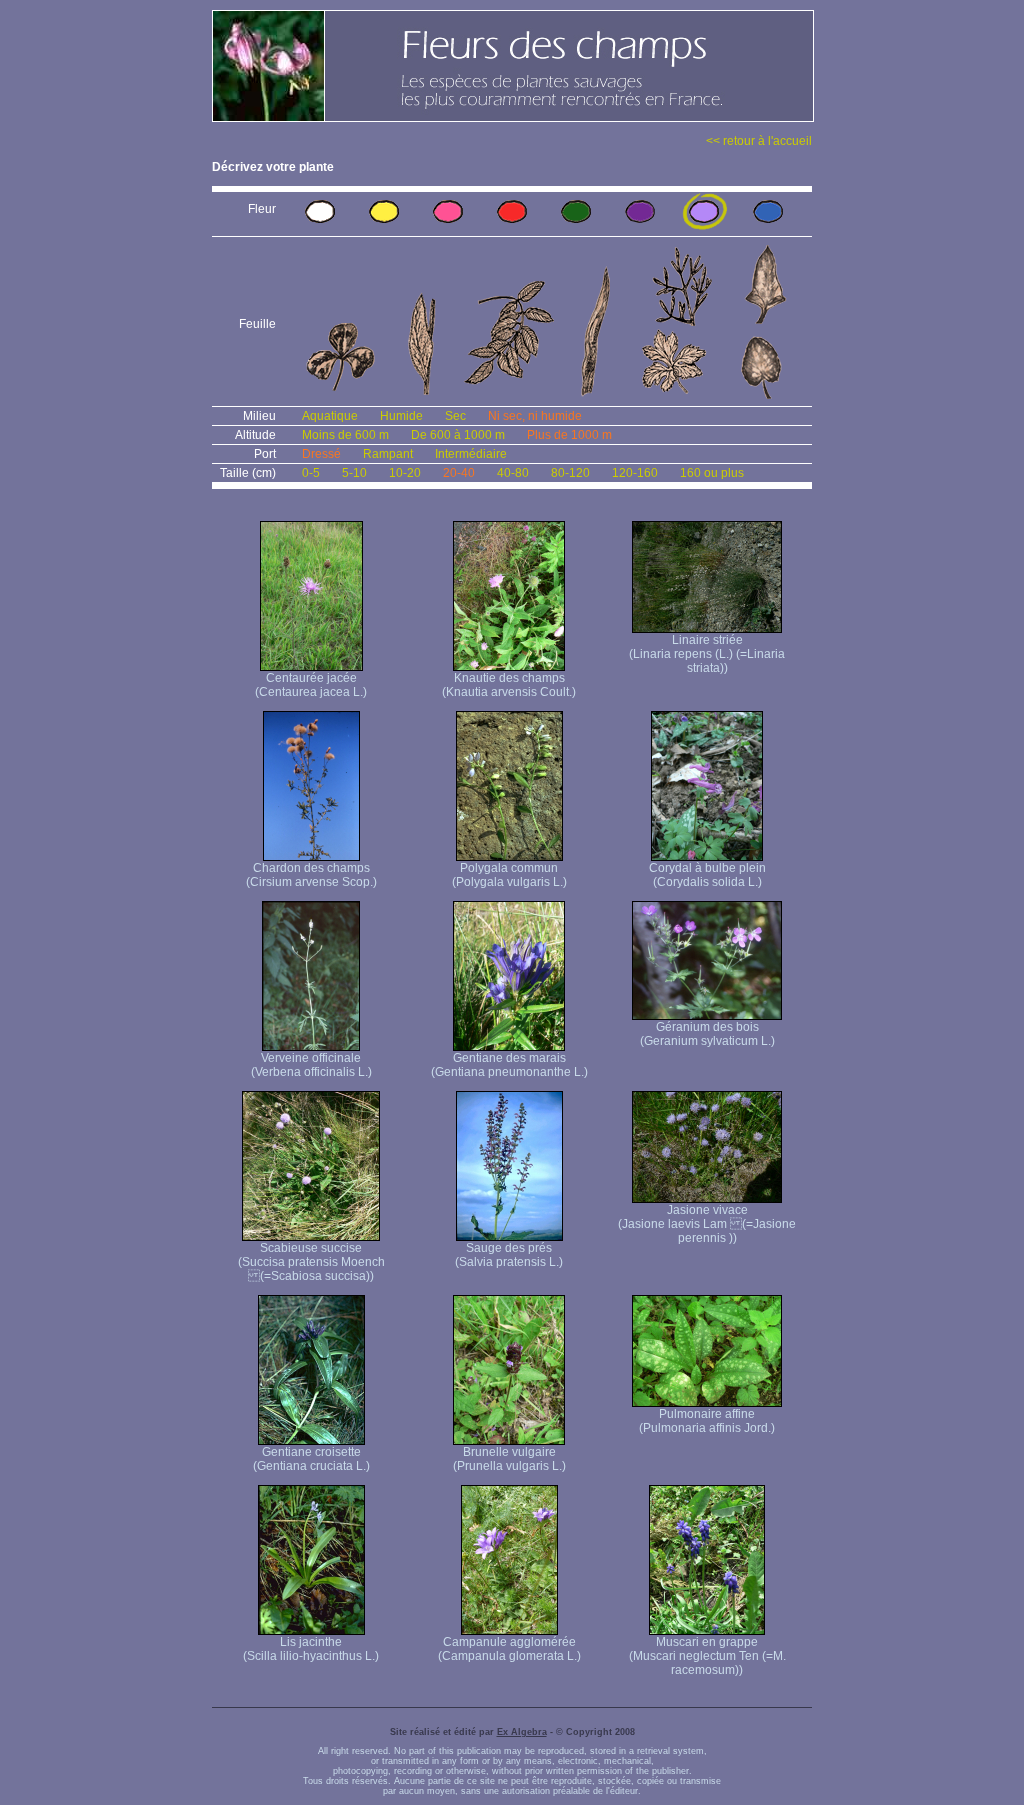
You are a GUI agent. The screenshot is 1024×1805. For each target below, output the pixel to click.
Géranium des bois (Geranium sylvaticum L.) (707, 1034)
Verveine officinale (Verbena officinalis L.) (311, 1065)
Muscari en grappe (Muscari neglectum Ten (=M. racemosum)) (707, 1656)
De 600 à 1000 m (458, 435)
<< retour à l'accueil (759, 141)
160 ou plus (712, 473)
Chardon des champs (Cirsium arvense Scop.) (311, 875)
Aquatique (330, 416)
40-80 (513, 473)
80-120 (570, 473)
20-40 (459, 473)
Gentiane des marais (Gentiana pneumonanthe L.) (509, 1065)
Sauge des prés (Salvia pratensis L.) (509, 1255)
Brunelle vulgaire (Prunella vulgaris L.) (509, 1459)
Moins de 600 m (345, 435)
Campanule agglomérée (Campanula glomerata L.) (509, 1649)
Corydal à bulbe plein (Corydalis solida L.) (707, 875)
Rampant (388, 454)
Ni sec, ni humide (535, 416)
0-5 (311, 473)
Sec (455, 416)
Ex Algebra (522, 1732)
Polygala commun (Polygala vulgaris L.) (509, 875)
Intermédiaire (471, 454)
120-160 (635, 473)
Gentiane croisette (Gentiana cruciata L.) (311, 1459)
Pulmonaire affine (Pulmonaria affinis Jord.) (707, 1421)
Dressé (321, 454)
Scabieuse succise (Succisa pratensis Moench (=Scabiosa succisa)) (311, 1262)
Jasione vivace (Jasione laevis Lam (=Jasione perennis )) (707, 1224)
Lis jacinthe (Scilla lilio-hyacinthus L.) (311, 1649)
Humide (401, 416)
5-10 (354, 473)
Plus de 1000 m (569, 435)
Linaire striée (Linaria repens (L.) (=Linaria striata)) (707, 654)
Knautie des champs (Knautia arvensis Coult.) (509, 685)
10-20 (405, 473)
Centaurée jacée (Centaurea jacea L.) (311, 685)
